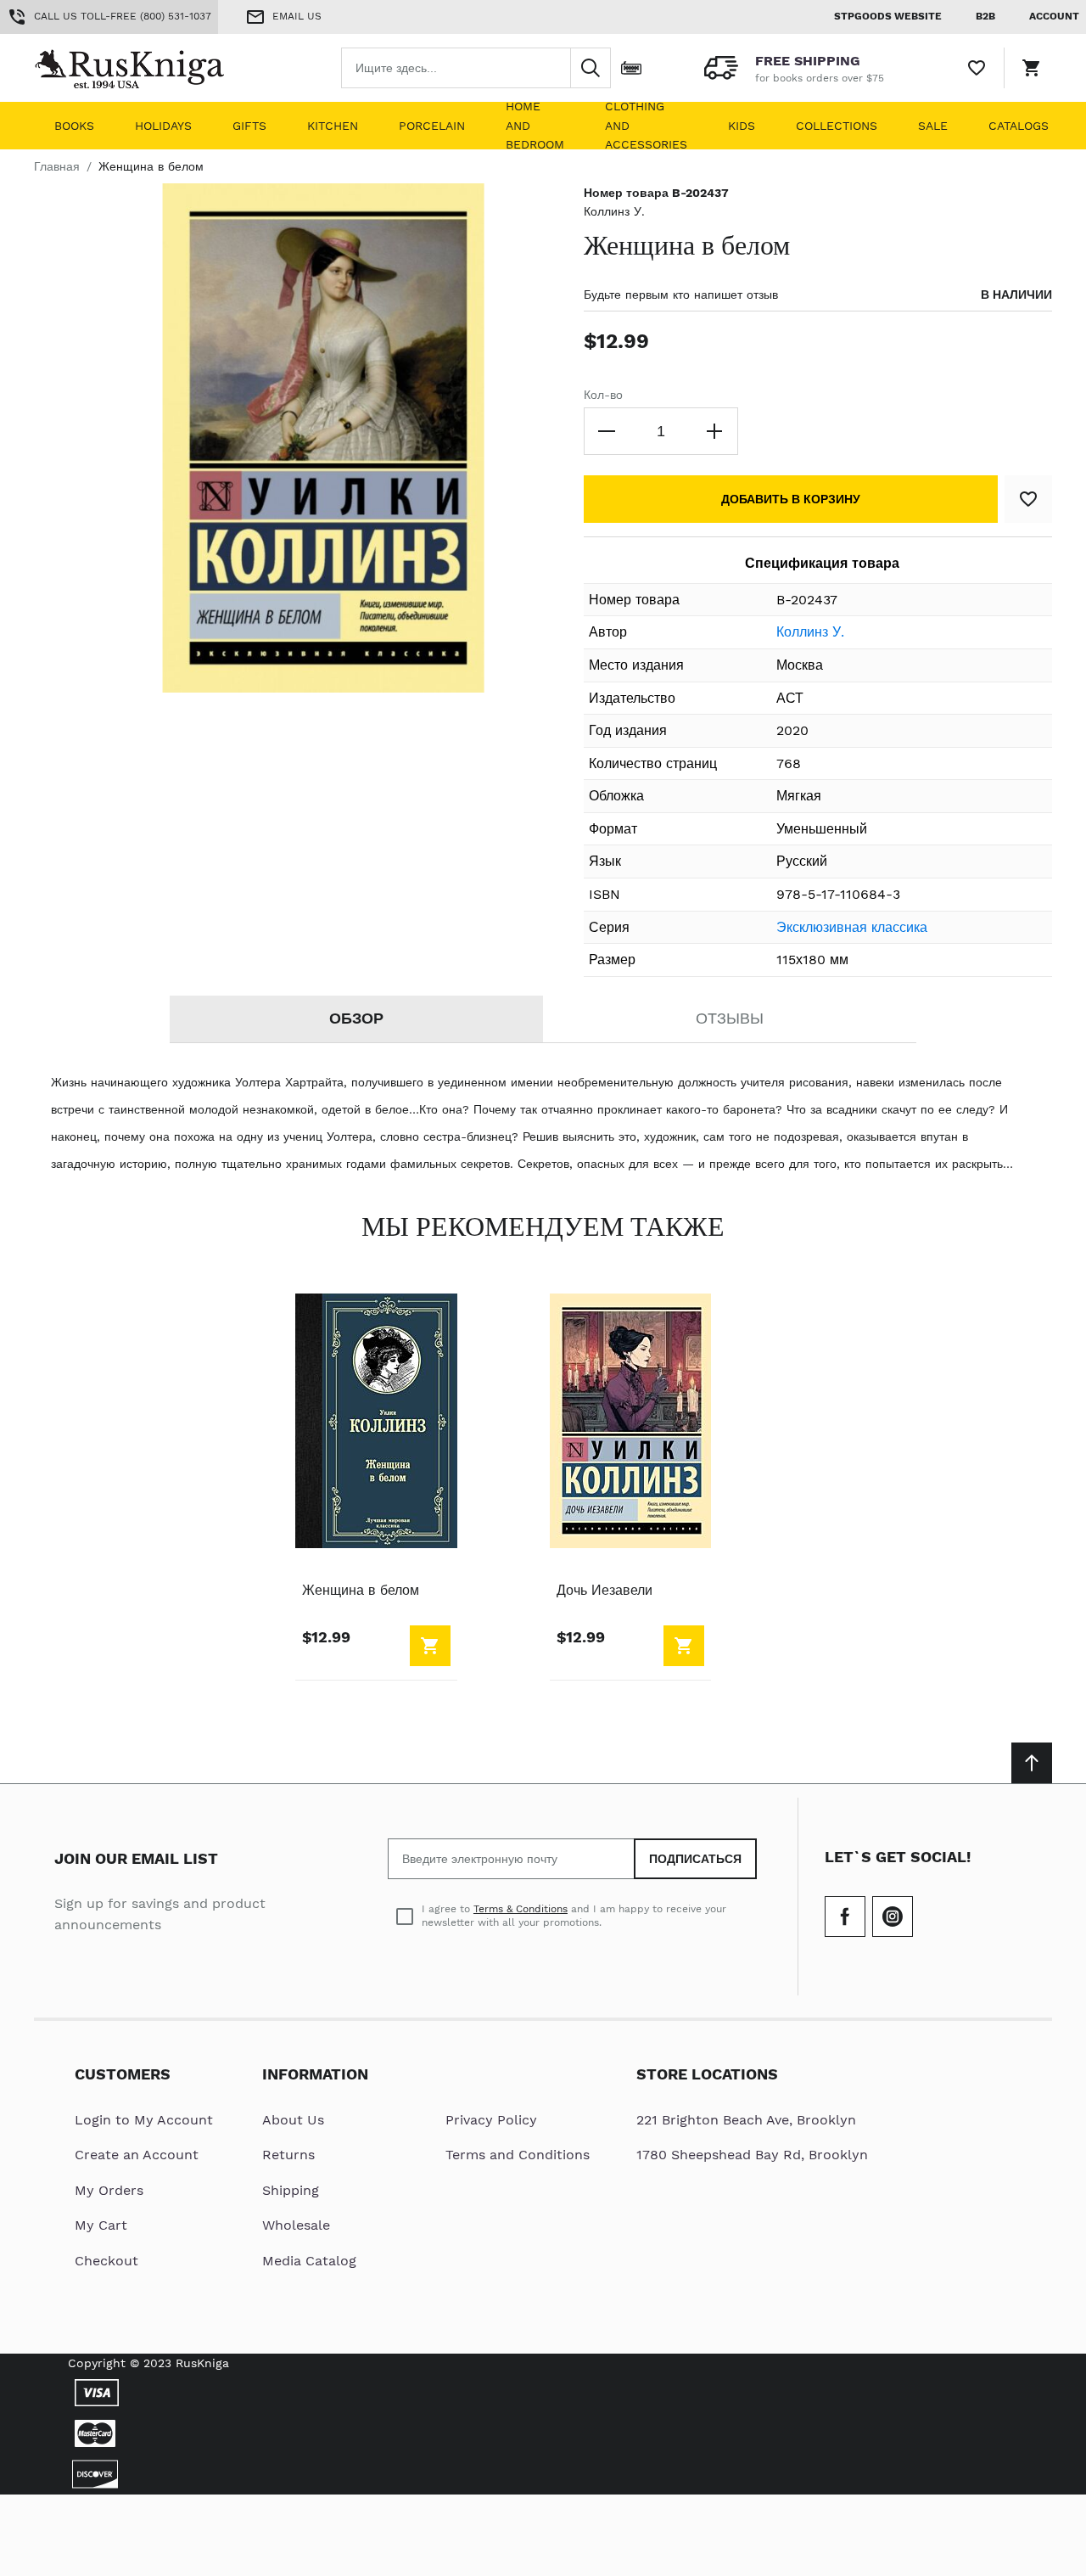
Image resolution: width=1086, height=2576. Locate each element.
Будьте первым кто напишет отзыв (681, 295)
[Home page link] (143, 68)
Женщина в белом (361, 1590)
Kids (742, 126)
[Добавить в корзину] (430, 1646)
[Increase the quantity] (714, 431)
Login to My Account (144, 2120)
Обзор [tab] (356, 1018)
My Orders (109, 2190)
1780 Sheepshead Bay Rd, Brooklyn (752, 2155)
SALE (933, 126)
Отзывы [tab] (730, 1018)
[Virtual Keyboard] (631, 68)
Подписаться (695, 1859)
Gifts (249, 126)
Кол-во (603, 395)
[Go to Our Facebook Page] (845, 1917)
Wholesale (296, 2225)
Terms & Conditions (521, 1909)
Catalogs (1019, 126)
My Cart (101, 2225)
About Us (293, 2120)
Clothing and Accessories (646, 126)
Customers (123, 2074)
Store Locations (707, 2074)
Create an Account (137, 2155)
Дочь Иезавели (605, 1590)
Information (315, 2074)
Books (74, 126)
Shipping (291, 2190)
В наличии (1016, 295)
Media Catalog (309, 2261)
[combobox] (476, 68)
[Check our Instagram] (893, 1917)
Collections (837, 126)
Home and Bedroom (535, 126)
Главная (57, 166)
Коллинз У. (614, 211)
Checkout (106, 2261)
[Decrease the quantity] (607, 431)
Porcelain (432, 126)
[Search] (591, 68)
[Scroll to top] (1032, 1763)
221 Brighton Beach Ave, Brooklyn (746, 2120)
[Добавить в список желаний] (1028, 499)
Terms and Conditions (518, 2155)
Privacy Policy (491, 2120)
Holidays (163, 126)
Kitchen (333, 126)
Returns (288, 2155)
